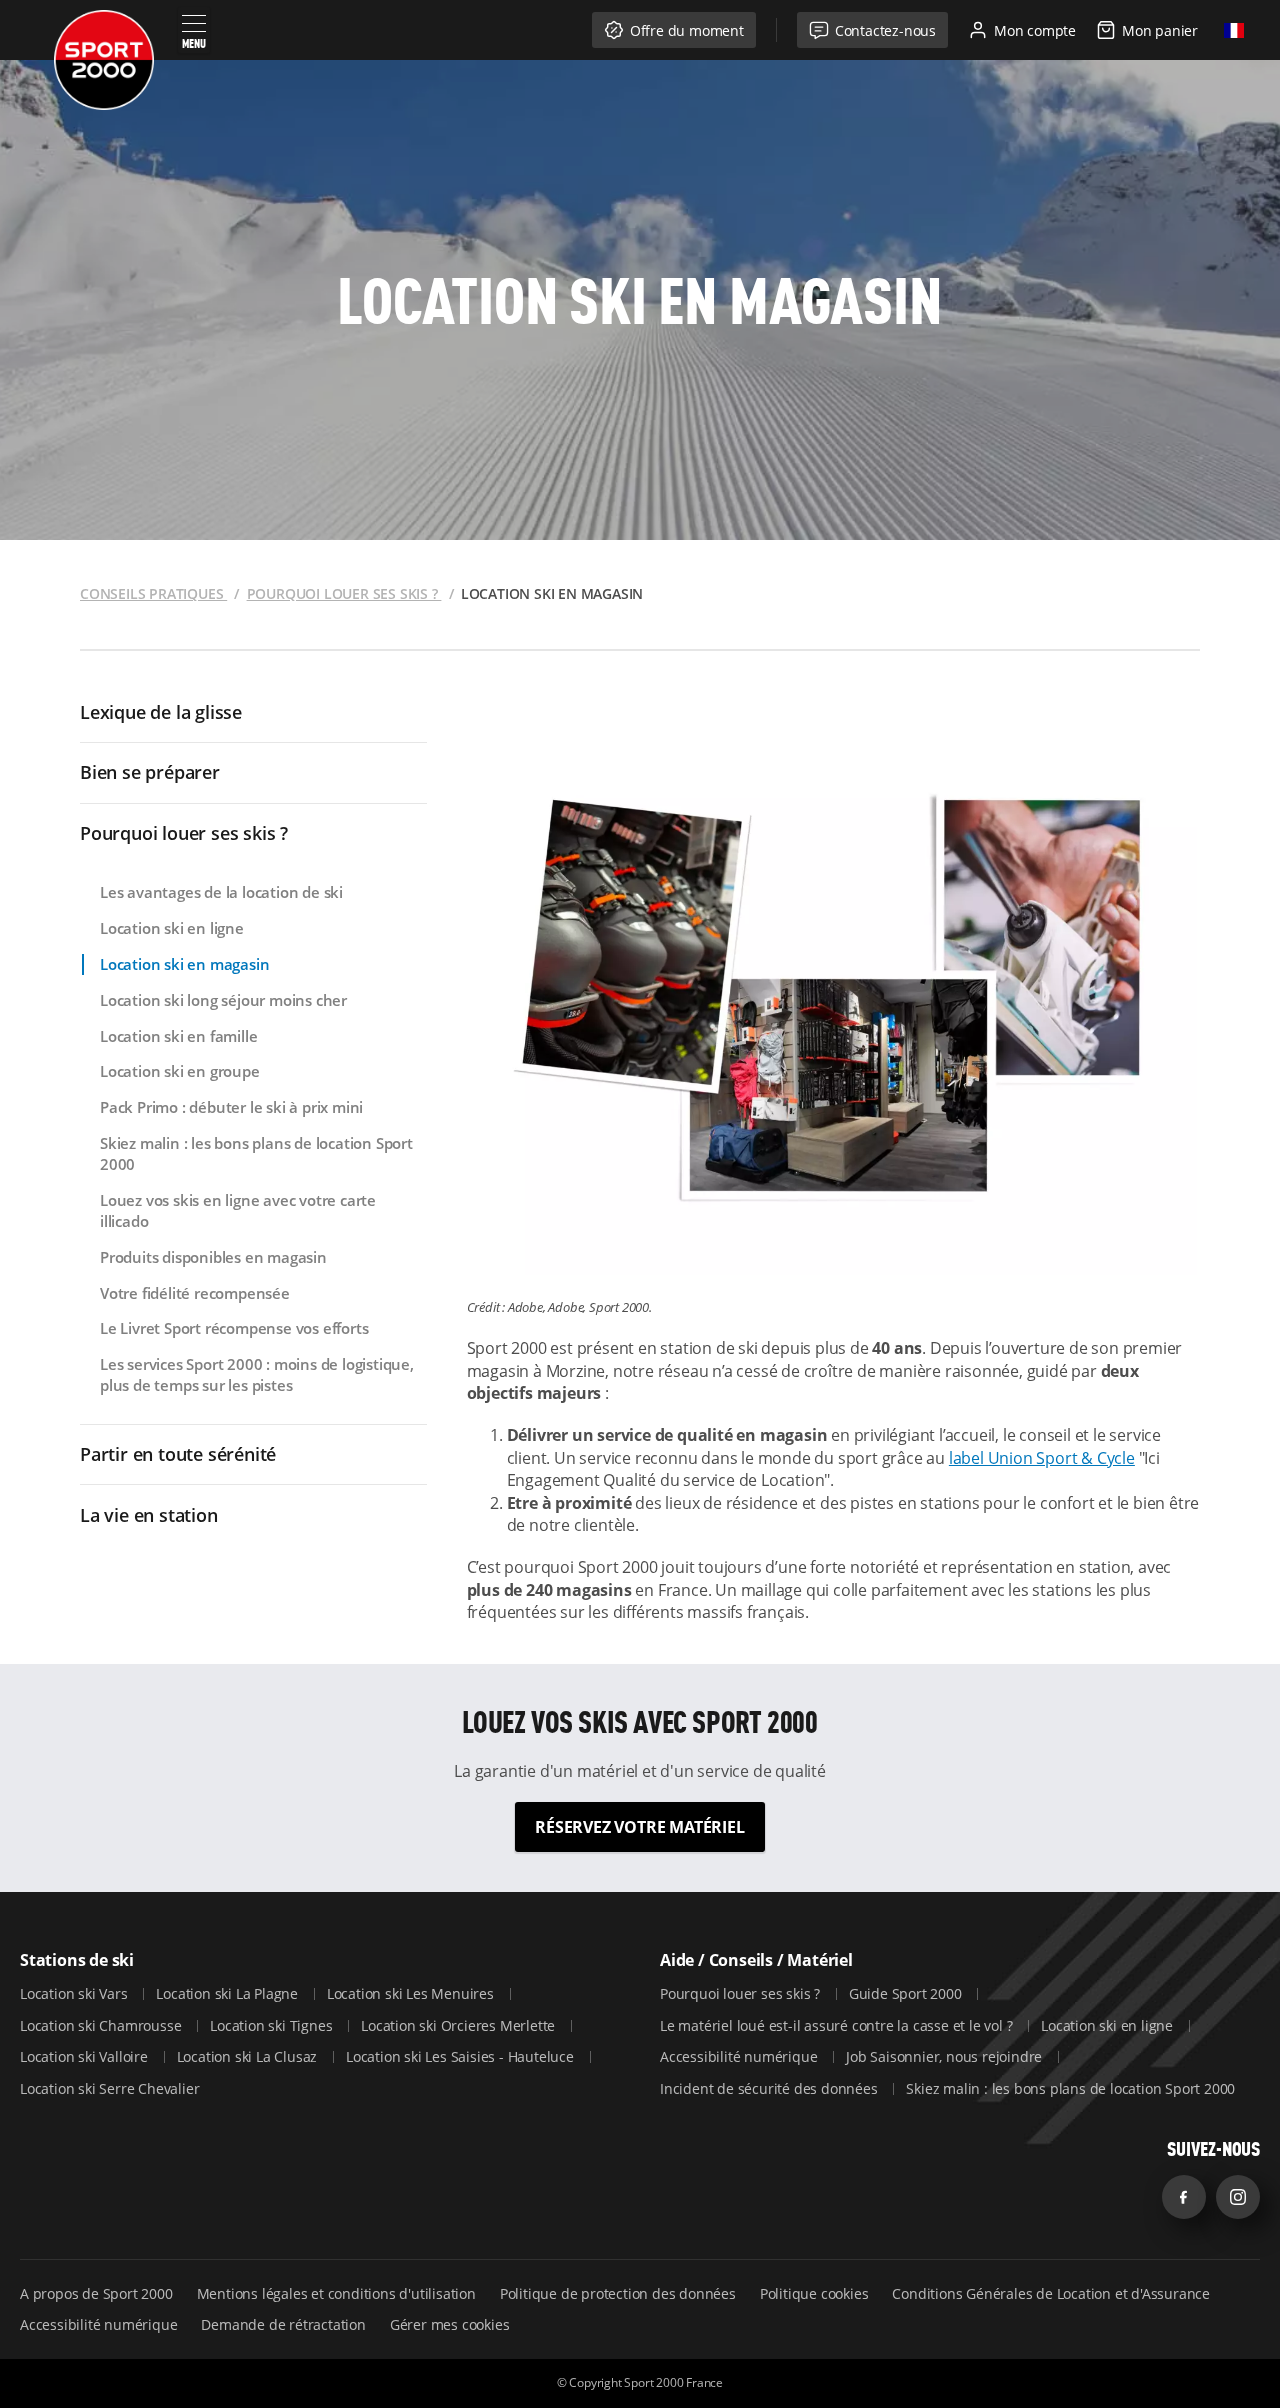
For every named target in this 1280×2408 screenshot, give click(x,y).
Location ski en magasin (184, 964)
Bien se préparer (150, 772)
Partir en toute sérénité (178, 1454)
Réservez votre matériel (639, 1827)
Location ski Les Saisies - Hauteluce (462, 2056)
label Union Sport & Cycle (1042, 1458)
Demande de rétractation (283, 2324)
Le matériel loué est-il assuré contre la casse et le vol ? (838, 2025)
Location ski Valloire (86, 2056)
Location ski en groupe (180, 1071)
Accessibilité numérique (740, 2056)
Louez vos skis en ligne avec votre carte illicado (238, 1210)
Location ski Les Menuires (412, 1993)
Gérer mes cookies (450, 2324)
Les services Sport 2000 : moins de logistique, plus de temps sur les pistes (257, 1374)
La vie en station (149, 1515)
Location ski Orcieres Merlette (460, 2025)
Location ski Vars (75, 1993)
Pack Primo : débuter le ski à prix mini (231, 1107)
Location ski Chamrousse (102, 2025)
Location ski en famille (178, 1036)
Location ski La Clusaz (249, 2056)
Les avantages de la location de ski (221, 892)
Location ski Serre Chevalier (109, 2088)
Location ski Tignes (273, 2025)
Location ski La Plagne (228, 1993)
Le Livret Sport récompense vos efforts (234, 1328)
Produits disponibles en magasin (213, 1257)
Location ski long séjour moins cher (223, 1000)
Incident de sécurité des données (770, 2088)
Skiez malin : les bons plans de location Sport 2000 (256, 1153)
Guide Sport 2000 (907, 1993)
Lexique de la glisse (161, 712)
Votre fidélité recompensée (195, 1293)
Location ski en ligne (172, 928)
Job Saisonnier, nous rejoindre (946, 2056)
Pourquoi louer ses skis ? (184, 833)
